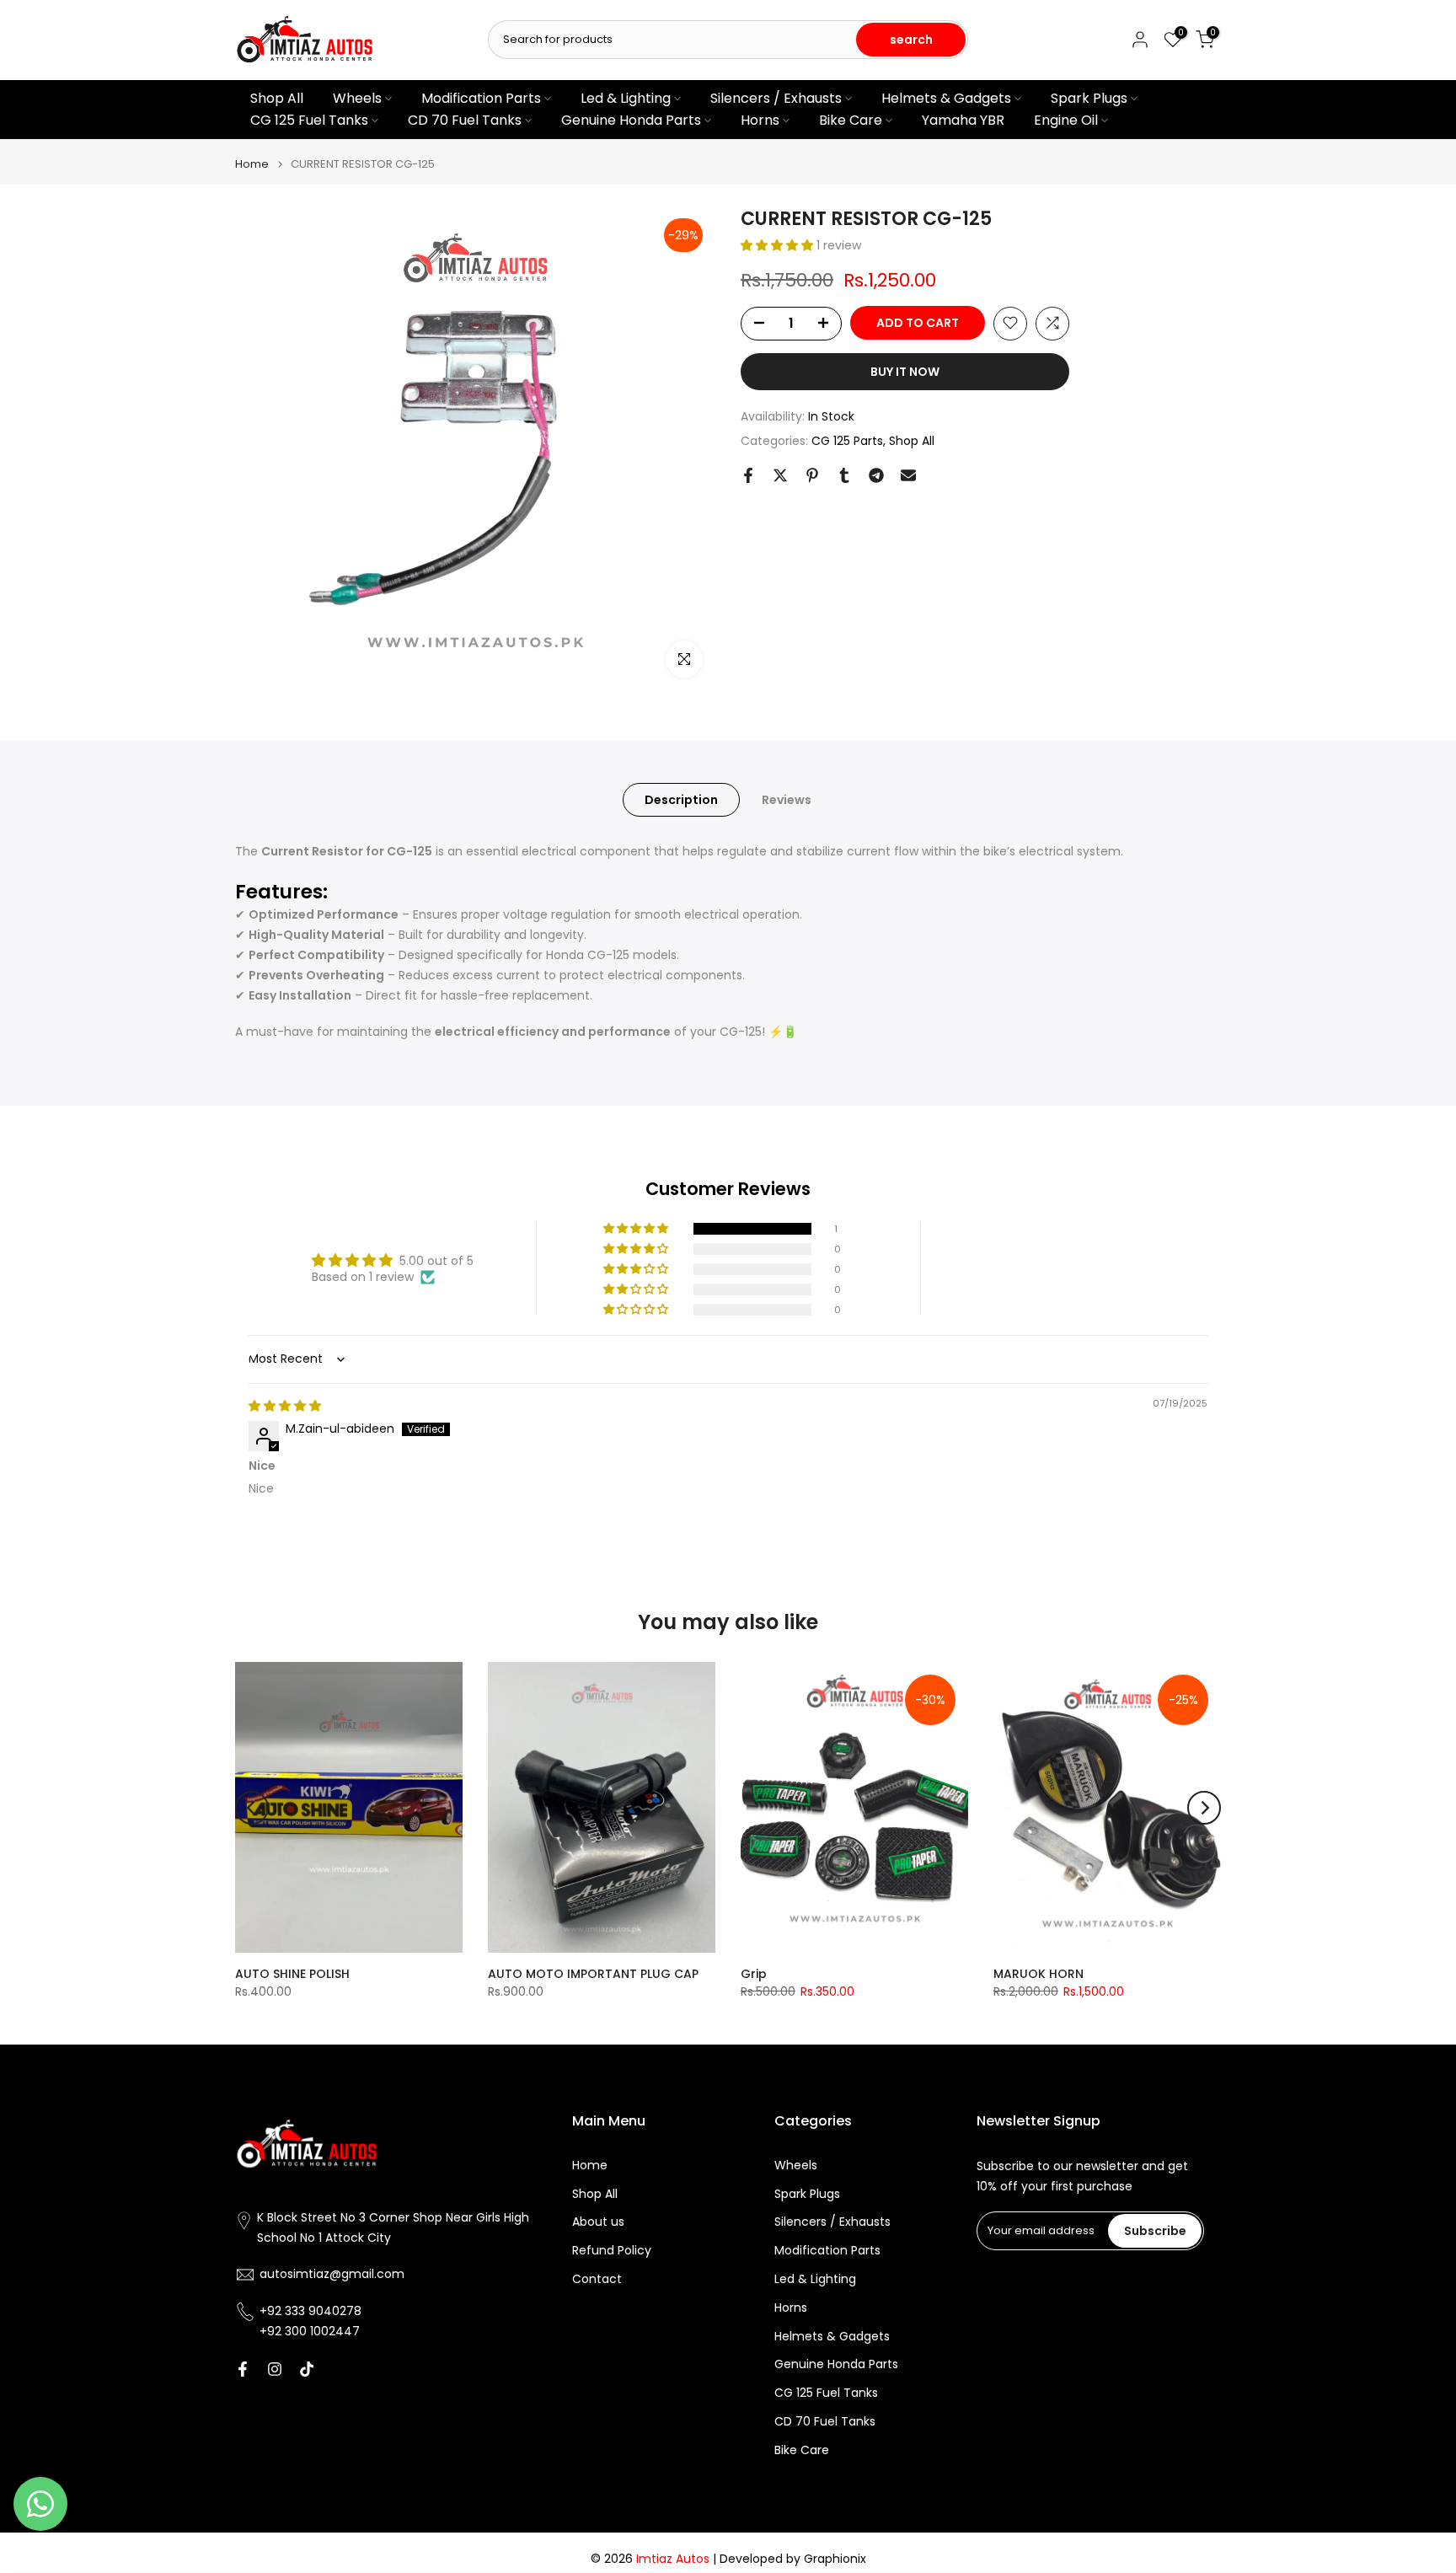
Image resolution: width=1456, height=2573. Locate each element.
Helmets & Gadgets (946, 98)
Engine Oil (1066, 120)
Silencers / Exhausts (776, 98)
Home (252, 164)
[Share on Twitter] (780, 475)
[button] (779, 245)
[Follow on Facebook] (243, 2369)
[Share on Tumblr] (844, 475)
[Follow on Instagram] (275, 2369)
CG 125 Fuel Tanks (309, 120)
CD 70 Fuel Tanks (465, 120)
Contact (597, 2279)
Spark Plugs (1089, 98)
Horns (760, 120)
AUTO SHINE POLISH (292, 1974)
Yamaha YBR (963, 120)
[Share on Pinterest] (812, 475)
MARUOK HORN (1038, 1974)
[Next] (1204, 1808)
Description (681, 799)
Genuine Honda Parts (631, 120)
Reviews (787, 799)
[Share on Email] (908, 475)
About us (598, 2222)
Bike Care (851, 120)
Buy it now (905, 371)
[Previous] (252, 1808)
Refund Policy (612, 2251)
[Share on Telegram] (876, 475)
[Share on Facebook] (748, 475)
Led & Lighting (626, 98)
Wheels (357, 98)
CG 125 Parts (847, 440)
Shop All (277, 98)
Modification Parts (481, 98)
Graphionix (835, 2559)
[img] (285, 1406)
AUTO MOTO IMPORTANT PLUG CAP (593, 1974)
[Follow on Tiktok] (307, 2369)
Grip (754, 1974)
